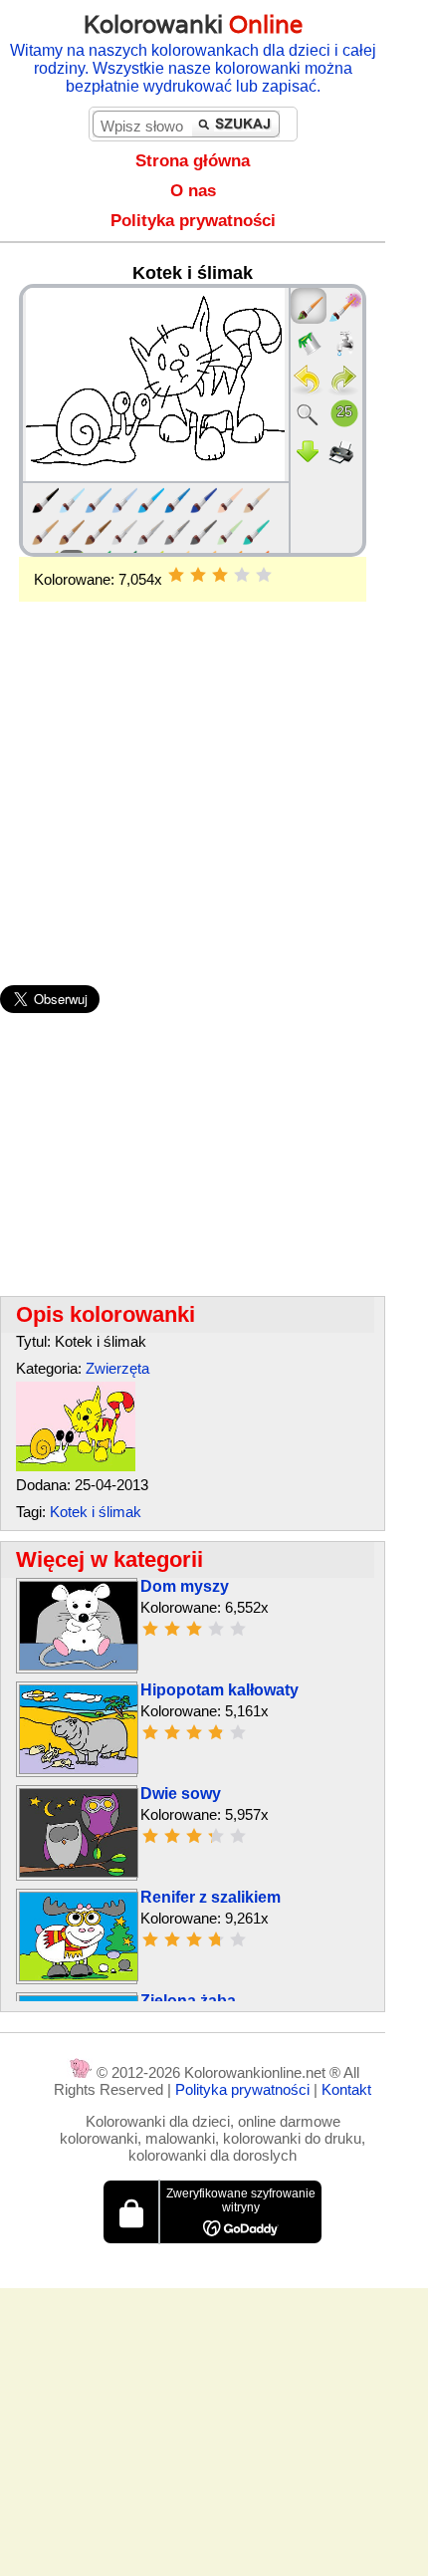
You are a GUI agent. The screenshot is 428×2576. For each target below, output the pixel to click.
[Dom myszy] (79, 1665)
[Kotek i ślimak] (76, 1466)
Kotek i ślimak (96, 1512)
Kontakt (346, 2089)
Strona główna (193, 161)
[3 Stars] (220, 575)
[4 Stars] (242, 575)
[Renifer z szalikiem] (79, 1976)
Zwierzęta (117, 1368)
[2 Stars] (198, 575)
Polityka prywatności (193, 221)
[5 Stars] (264, 575)
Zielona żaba (188, 2001)
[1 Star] (176, 575)
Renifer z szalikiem (211, 1897)
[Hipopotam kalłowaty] (79, 1769)
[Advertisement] (192, 761)
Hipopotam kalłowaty (219, 1690)
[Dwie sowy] (79, 1872)
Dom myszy (185, 1586)
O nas (193, 191)
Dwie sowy (181, 1794)
